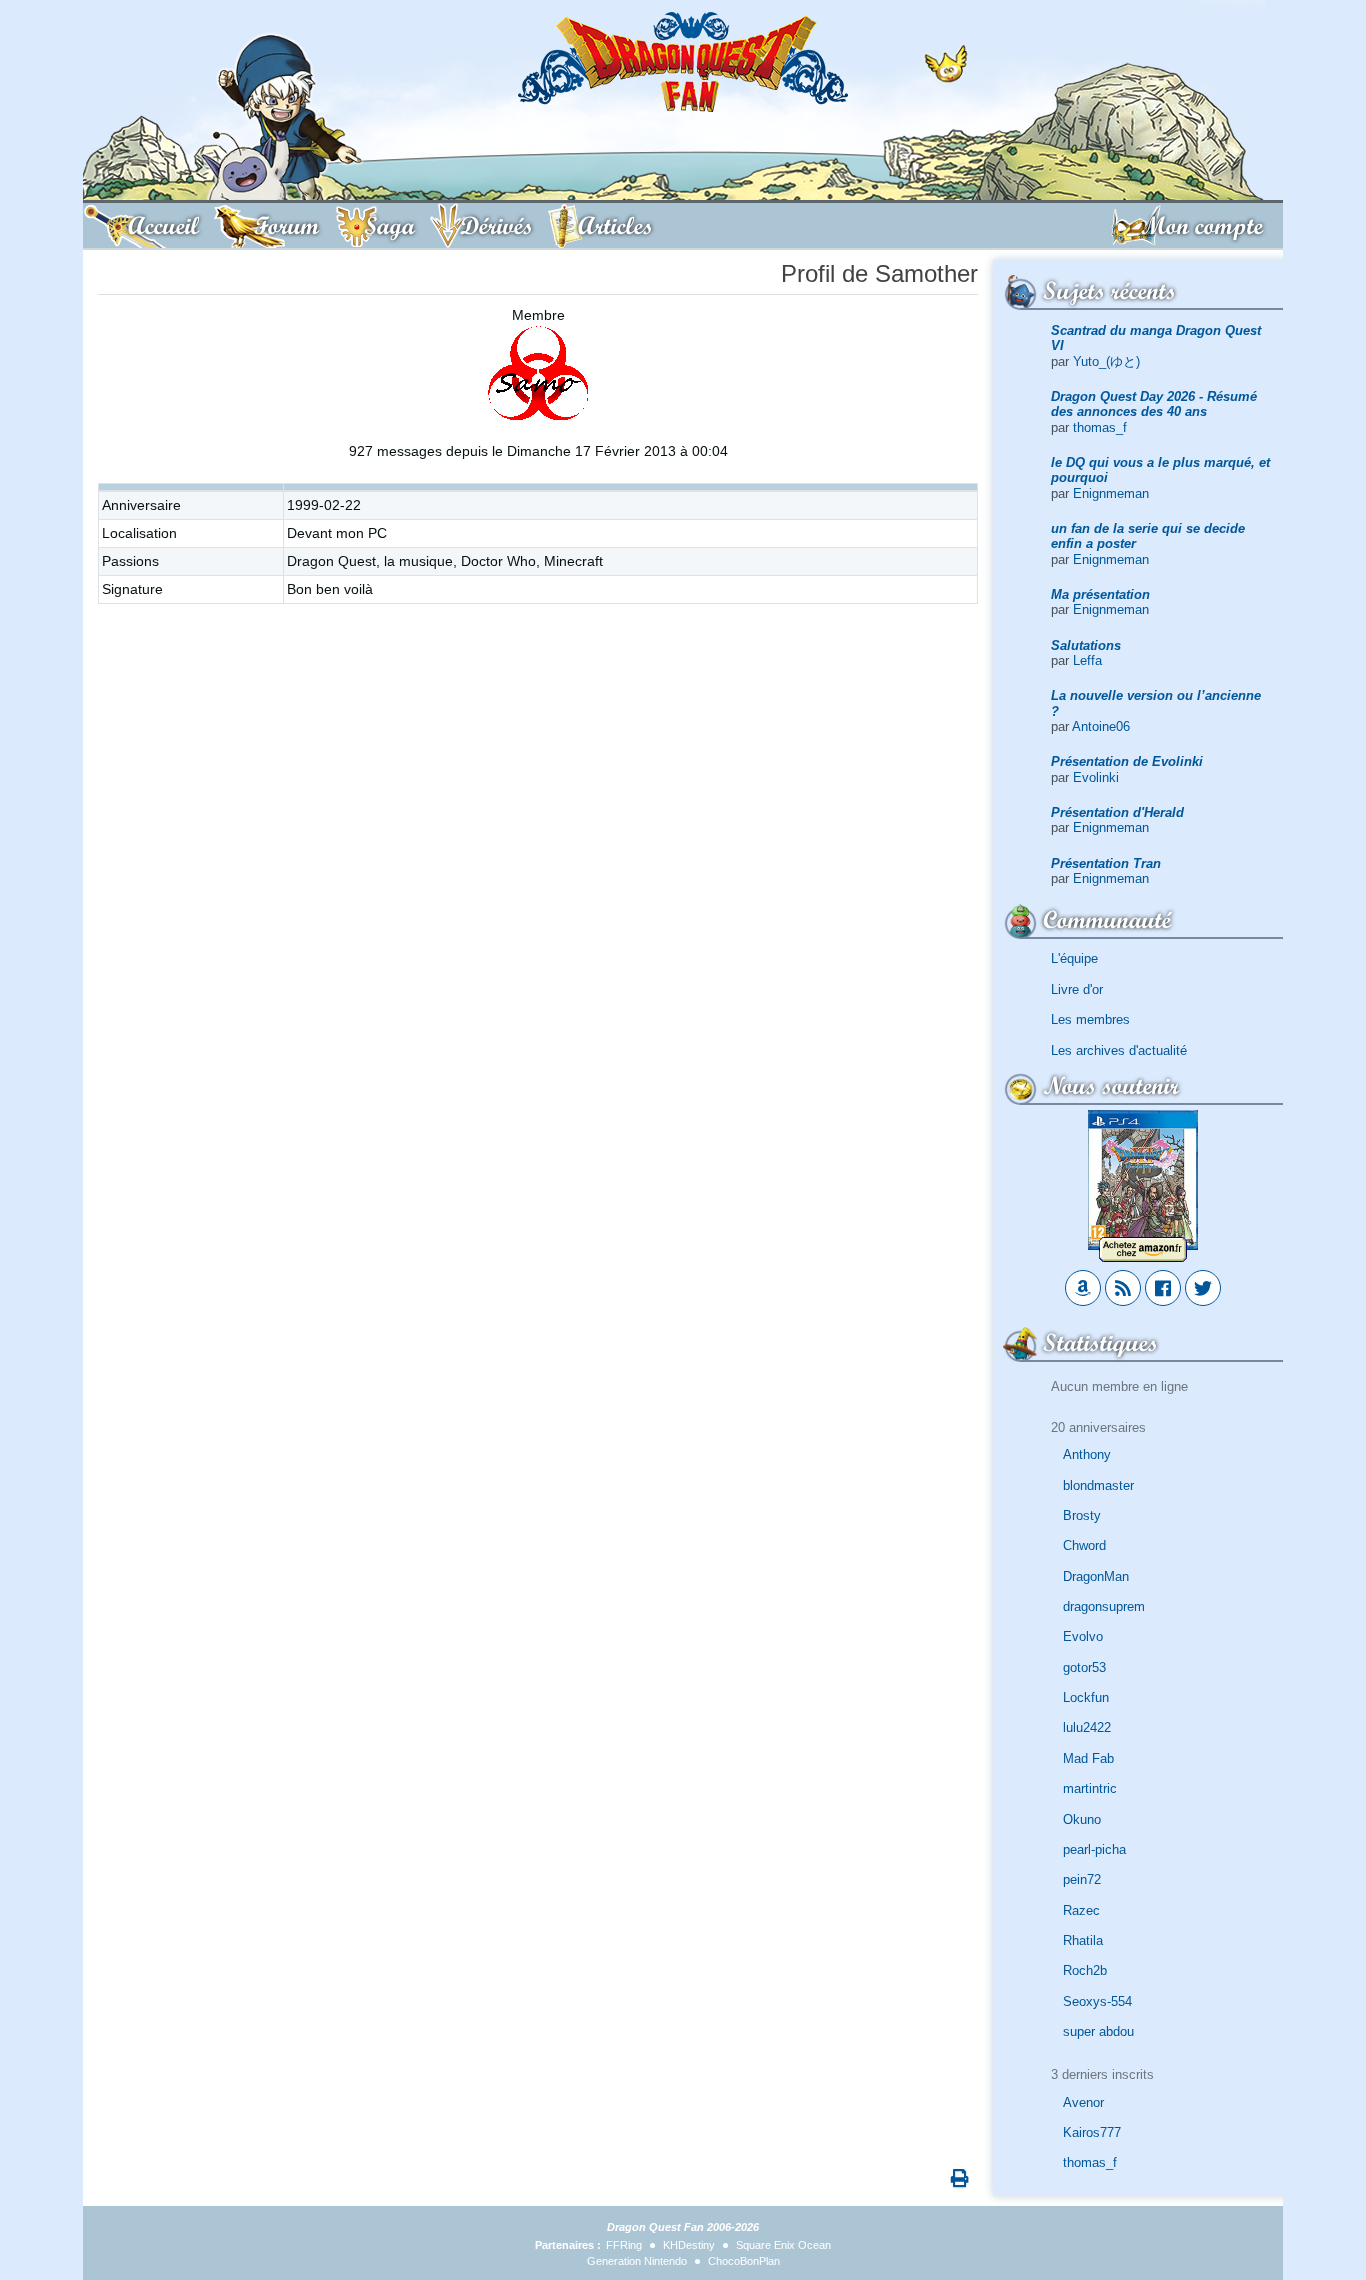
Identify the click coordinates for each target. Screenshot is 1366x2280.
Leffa (1087, 660)
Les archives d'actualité (1119, 1050)
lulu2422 (1087, 1727)
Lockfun (1086, 1697)
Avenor (1083, 2102)
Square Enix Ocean (783, 2245)
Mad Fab (1088, 1758)
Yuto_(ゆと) (1106, 361)
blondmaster (1098, 1485)
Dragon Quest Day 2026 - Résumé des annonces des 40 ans (1154, 404)
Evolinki (1096, 777)
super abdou (1098, 2031)
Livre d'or (1077, 989)
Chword (1084, 1545)
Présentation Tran (1106, 863)
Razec (1081, 1910)
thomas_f (1100, 427)
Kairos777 (1092, 2132)
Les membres (1090, 1019)
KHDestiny (689, 2245)
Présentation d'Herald (1117, 812)
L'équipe (1074, 958)
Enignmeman (1111, 493)
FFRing (624, 2245)
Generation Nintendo (637, 2261)
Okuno (1082, 1819)
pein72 (1082, 1879)
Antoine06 (1101, 726)
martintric (1090, 1788)
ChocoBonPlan (744, 2261)
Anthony (1087, 1454)
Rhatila (1083, 1940)
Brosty (1082, 1515)
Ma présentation (1100, 594)
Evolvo (1083, 1636)
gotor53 (1084, 1667)
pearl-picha (1094, 1849)
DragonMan (1096, 1576)
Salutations (1086, 645)
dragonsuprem (1104, 1606)
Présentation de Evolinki (1127, 761)
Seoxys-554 (1097, 2001)
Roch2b (1085, 1970)
